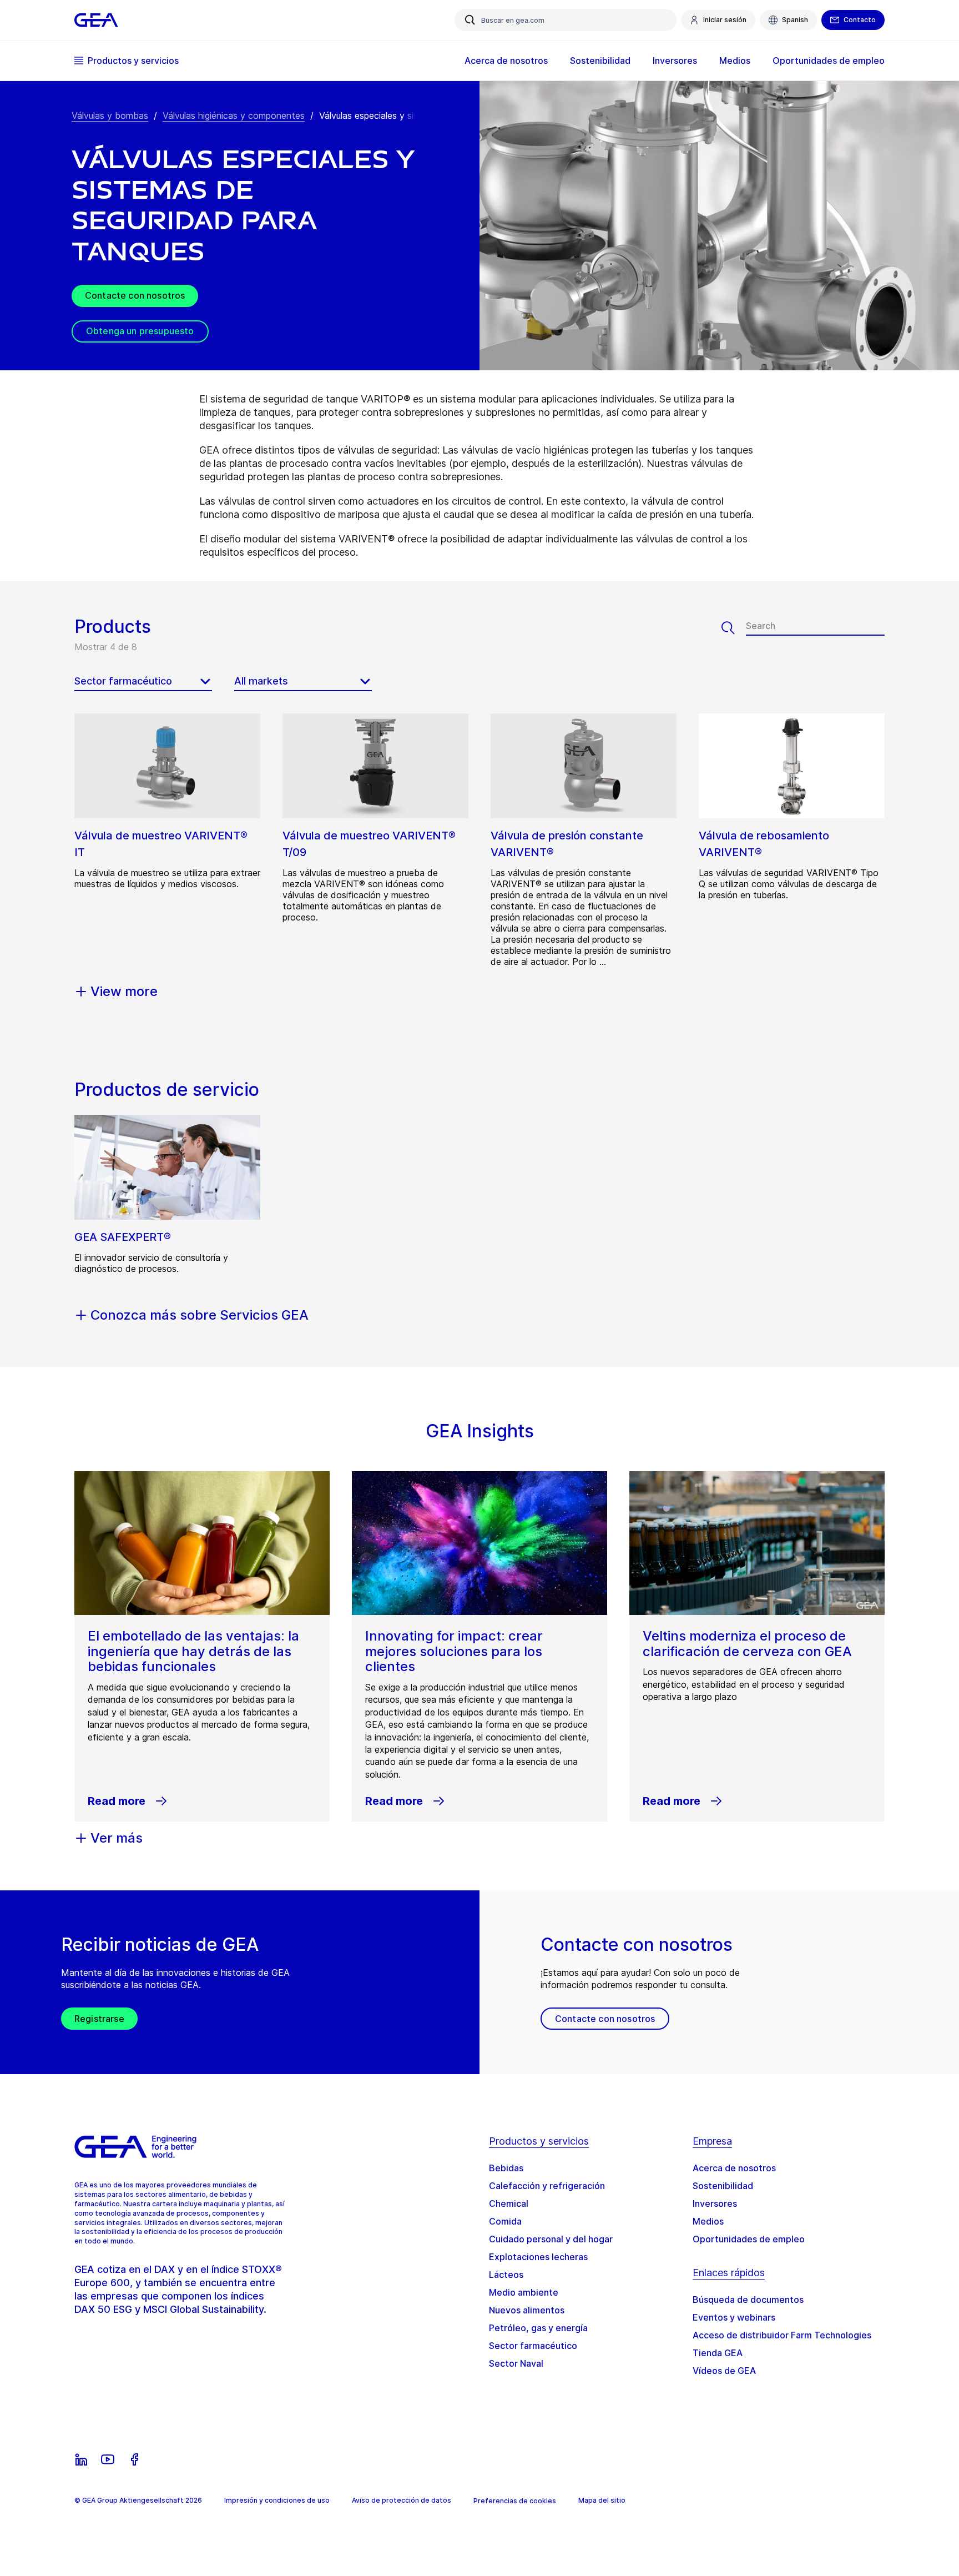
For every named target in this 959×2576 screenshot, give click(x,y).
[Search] (734, 628)
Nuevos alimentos (527, 2310)
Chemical (509, 2203)
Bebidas (506, 2168)
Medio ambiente (524, 2292)
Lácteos (506, 2275)
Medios (708, 2221)
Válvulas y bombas (110, 115)
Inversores (715, 2203)
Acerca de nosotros (734, 2168)
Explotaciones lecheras (538, 2257)
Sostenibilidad (723, 2186)
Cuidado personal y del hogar (551, 2239)
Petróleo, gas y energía (538, 2328)
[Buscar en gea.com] (470, 20)
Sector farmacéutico (533, 2346)
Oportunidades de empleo (749, 2239)
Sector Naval (516, 2363)
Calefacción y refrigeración (547, 2186)
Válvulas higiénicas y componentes (234, 115)
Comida (505, 2221)
